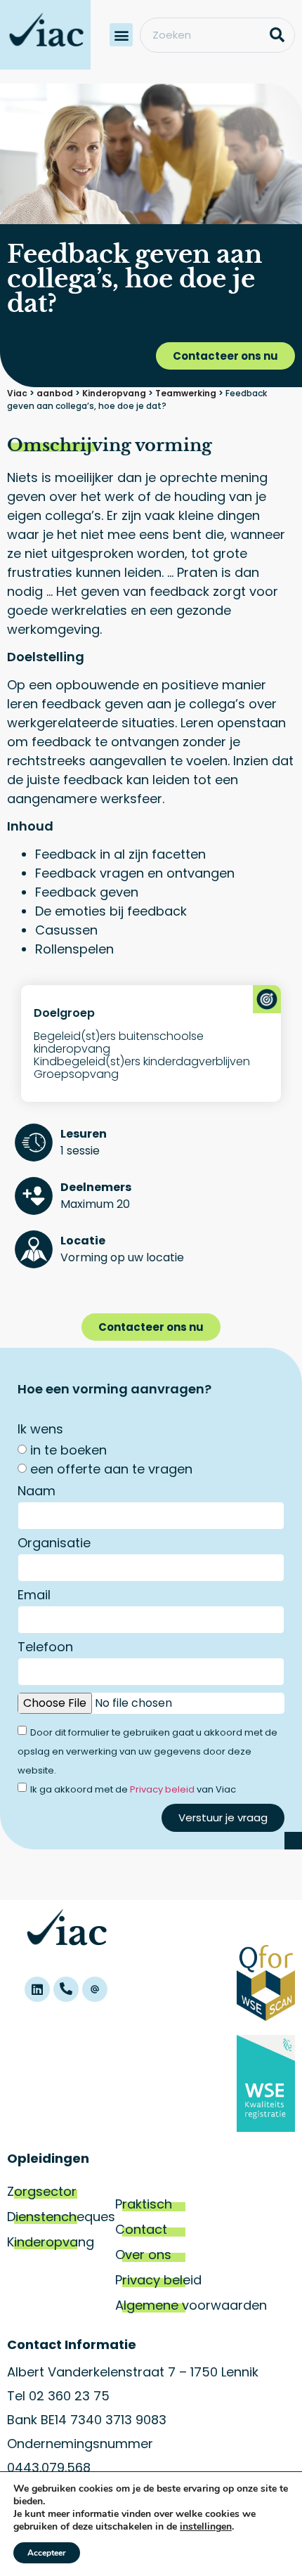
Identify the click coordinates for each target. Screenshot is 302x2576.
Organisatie (54, 1544)
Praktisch (144, 2204)
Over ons (143, 2255)
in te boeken (68, 1450)
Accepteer (47, 2553)
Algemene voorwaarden (191, 2305)
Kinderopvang (51, 2242)
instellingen (206, 2527)
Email (34, 1596)
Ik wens (40, 1430)
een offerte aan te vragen (111, 1469)
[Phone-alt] (66, 1989)
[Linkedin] (37, 1989)
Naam (37, 1492)
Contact (141, 2229)
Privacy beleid (162, 1789)
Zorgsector (42, 2191)
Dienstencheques (61, 2217)
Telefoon (45, 1648)
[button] (121, 35)
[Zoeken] (277, 35)
